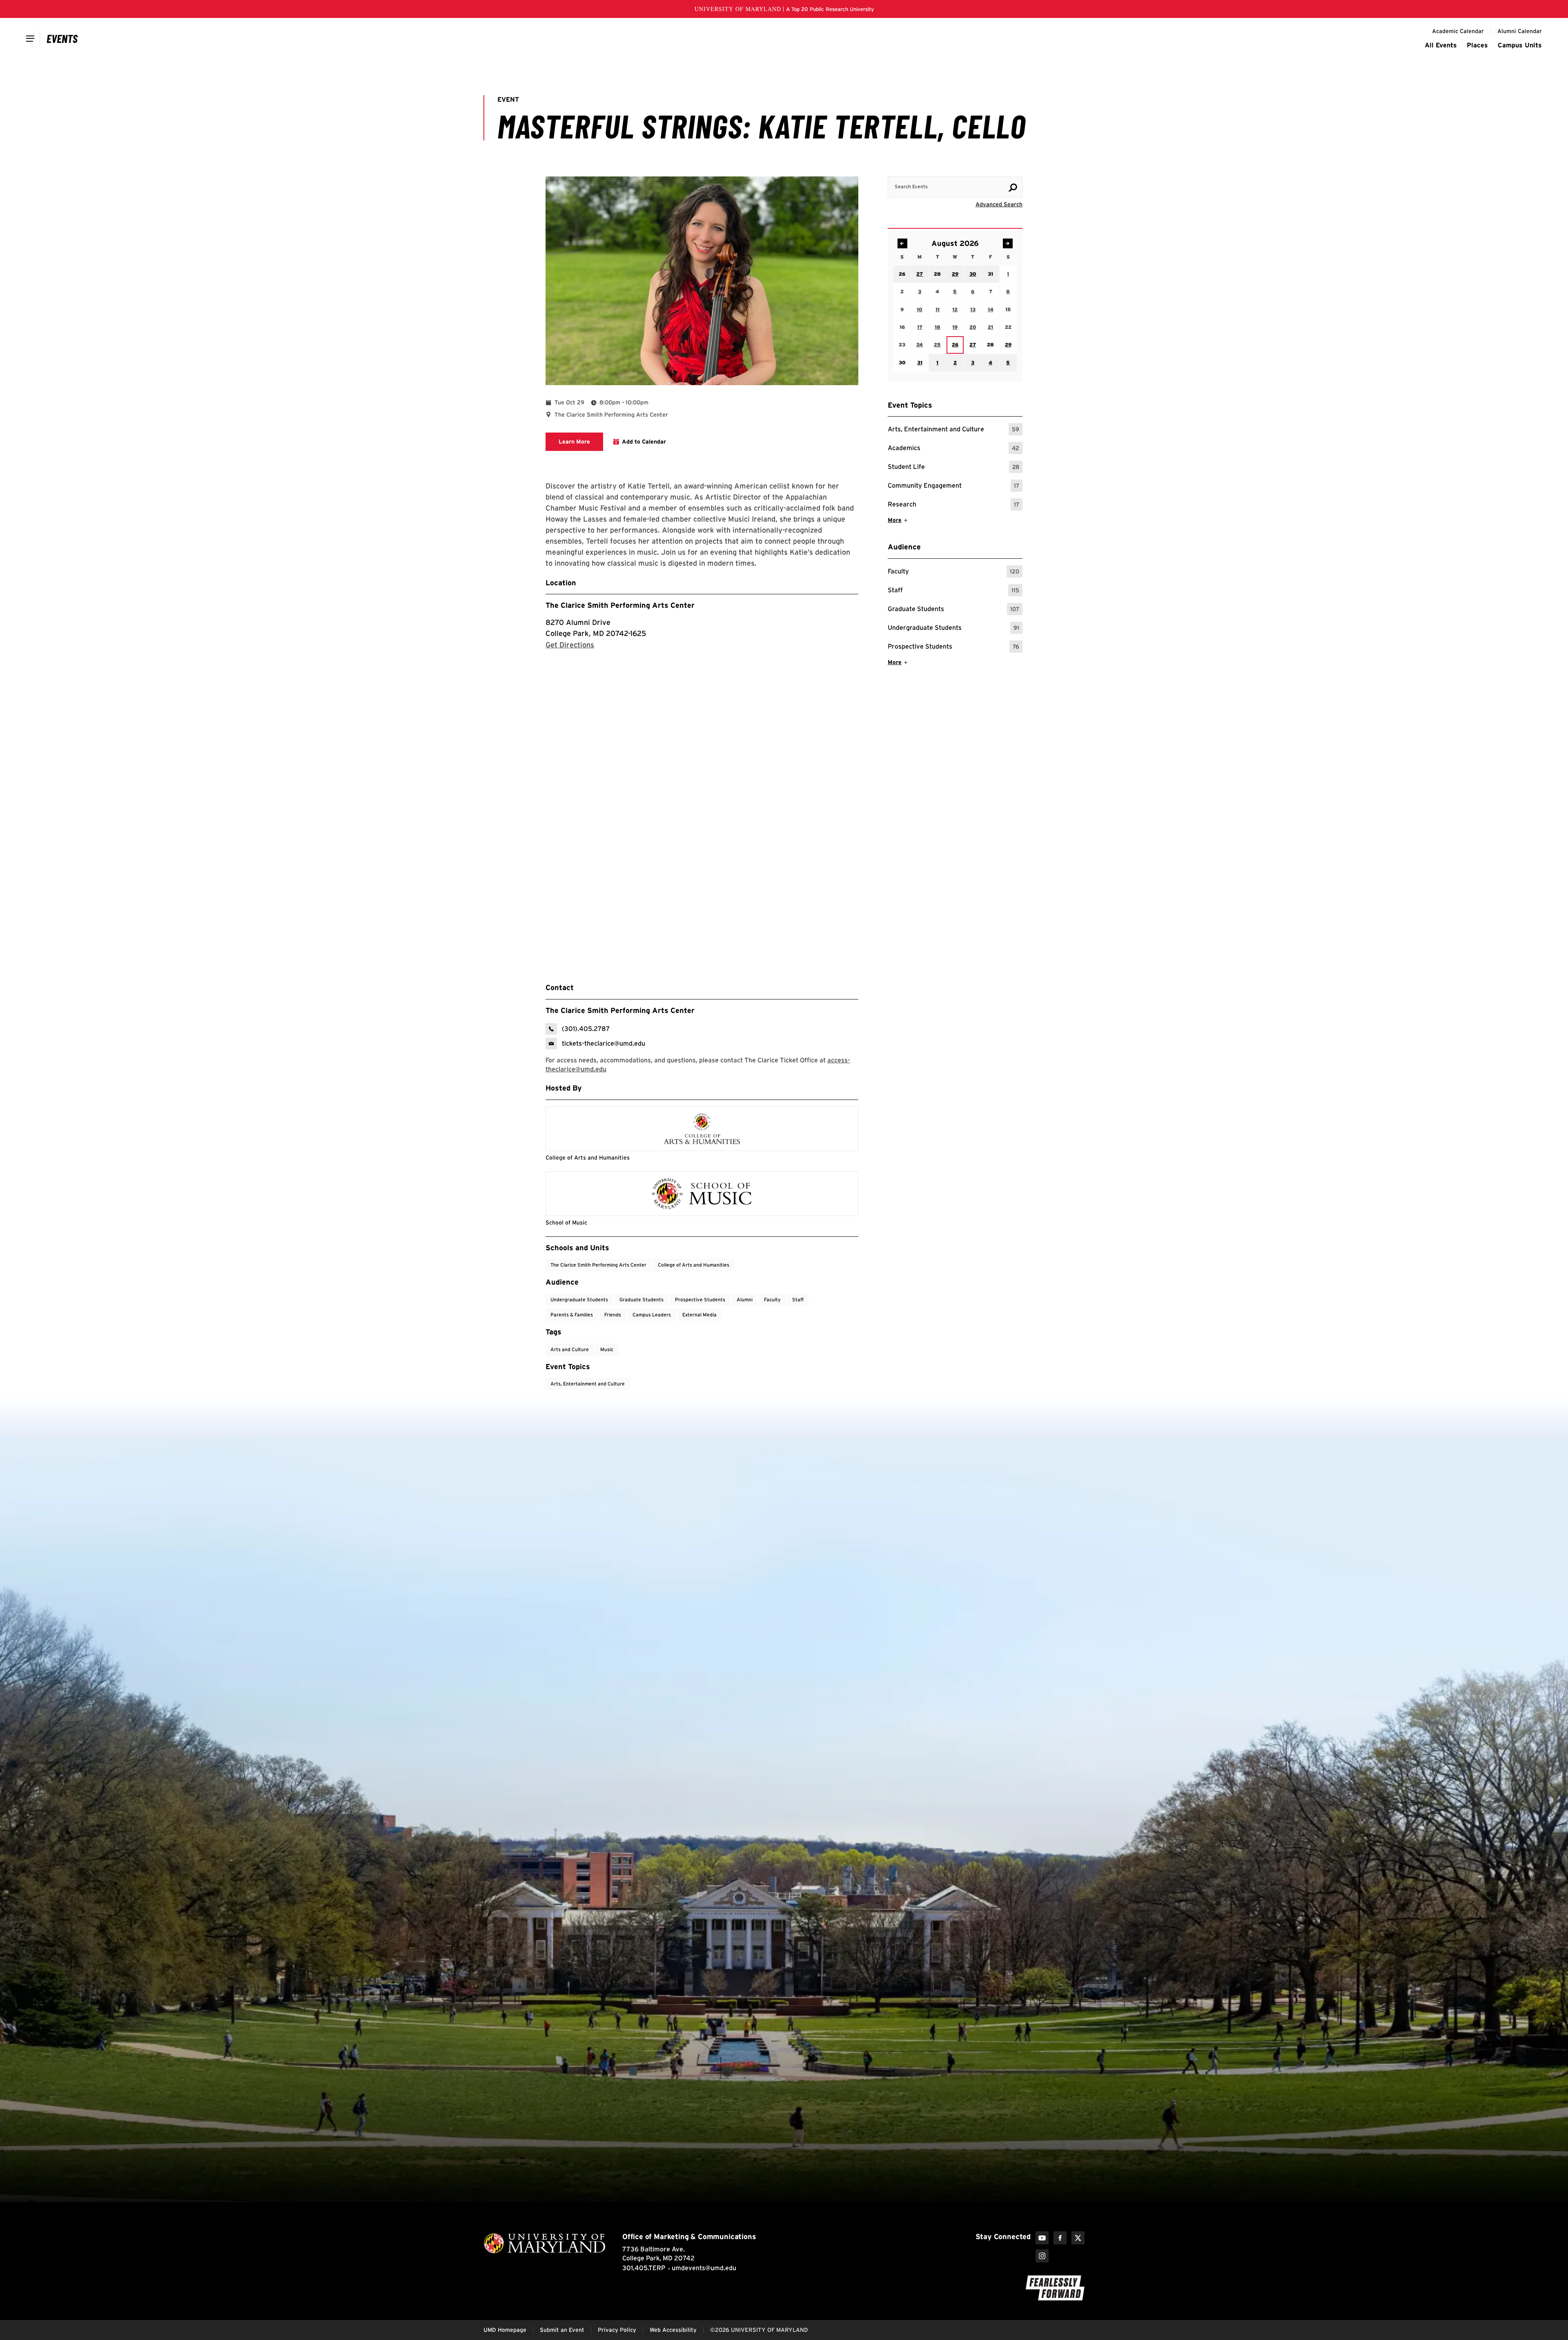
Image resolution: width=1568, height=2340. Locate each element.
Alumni (745, 1299)
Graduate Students (953, 610)
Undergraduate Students (953, 629)
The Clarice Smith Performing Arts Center (620, 605)
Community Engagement (953, 487)
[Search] (1013, 187)
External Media (699, 1315)
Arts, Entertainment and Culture (953, 430)
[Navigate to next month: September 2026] (1008, 243)
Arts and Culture (570, 1349)
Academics (953, 449)
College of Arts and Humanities (694, 1265)
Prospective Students (953, 648)
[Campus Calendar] (62, 38)
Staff (953, 591)
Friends (613, 1315)
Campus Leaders (652, 1315)
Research (953, 505)
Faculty (953, 572)
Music (607, 1349)
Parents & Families (572, 1315)
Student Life (953, 468)
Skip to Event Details (983, 169)
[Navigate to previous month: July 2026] (902, 243)
